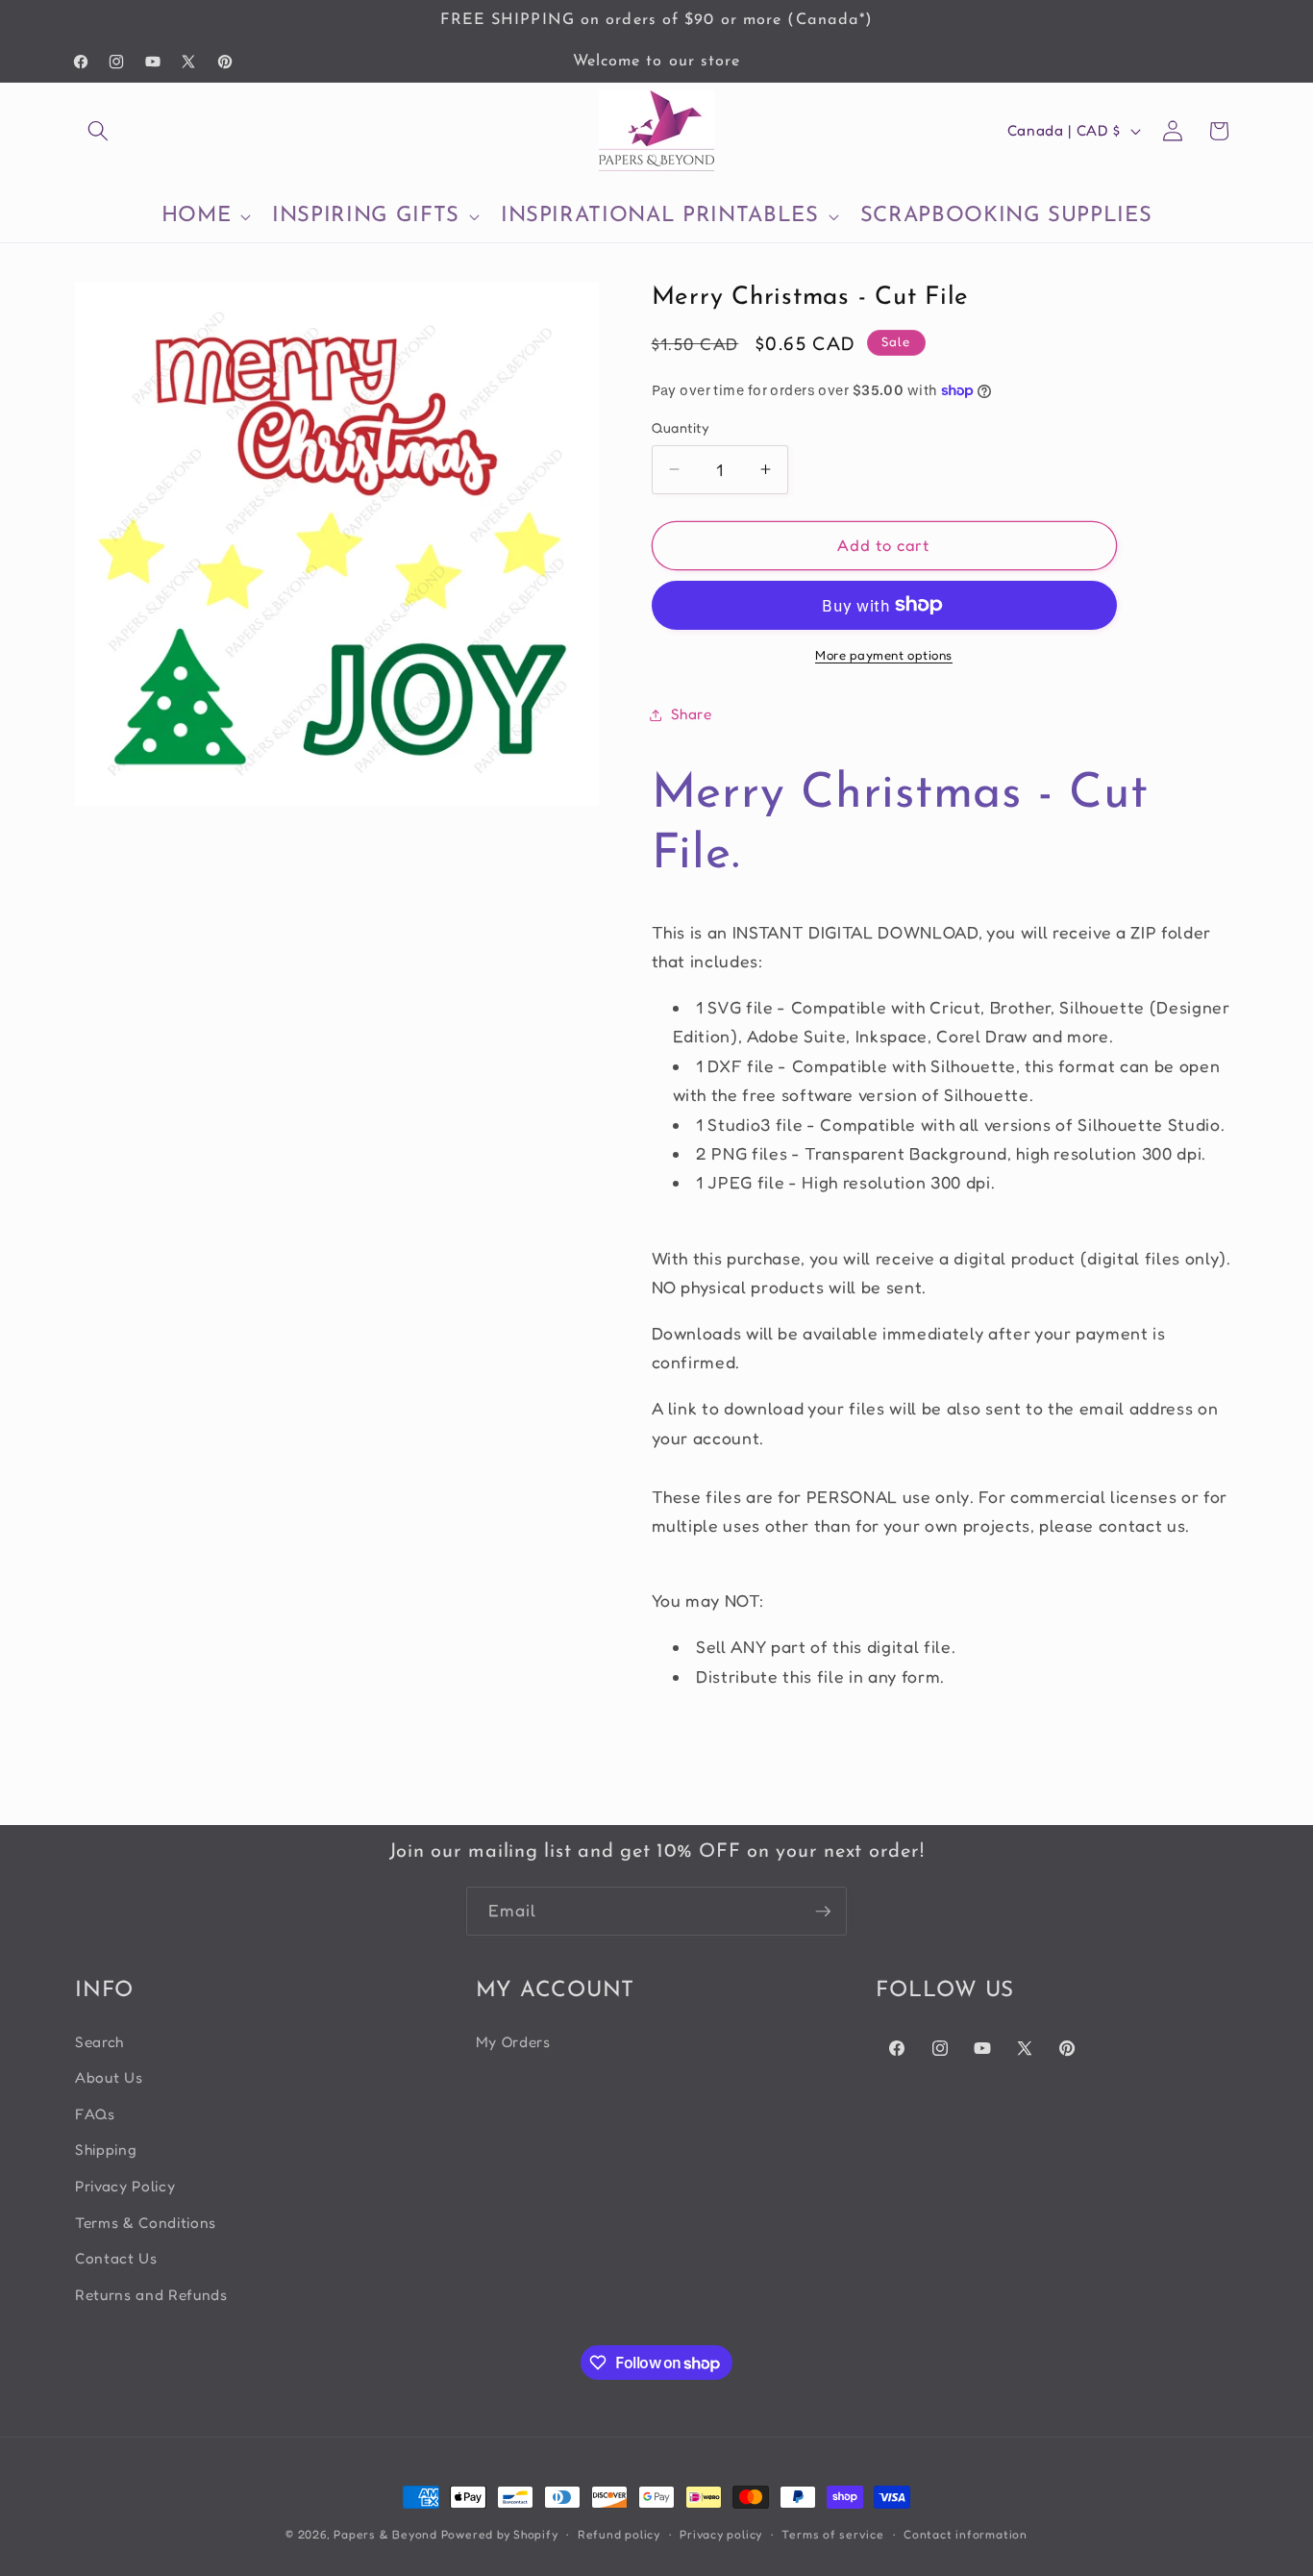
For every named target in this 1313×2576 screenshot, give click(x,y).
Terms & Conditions (146, 2223)
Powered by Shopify (500, 2534)
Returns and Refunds (151, 2295)
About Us (109, 2077)
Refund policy (619, 2534)
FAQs (95, 2114)
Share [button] (692, 714)
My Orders (513, 2042)
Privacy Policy (125, 2186)
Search (99, 2042)
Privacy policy (721, 2534)
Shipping (106, 2150)
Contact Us (116, 2258)
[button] (98, 131)
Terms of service (832, 2534)
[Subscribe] (823, 1912)
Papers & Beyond (385, 2534)
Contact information (966, 2534)
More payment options (884, 655)
